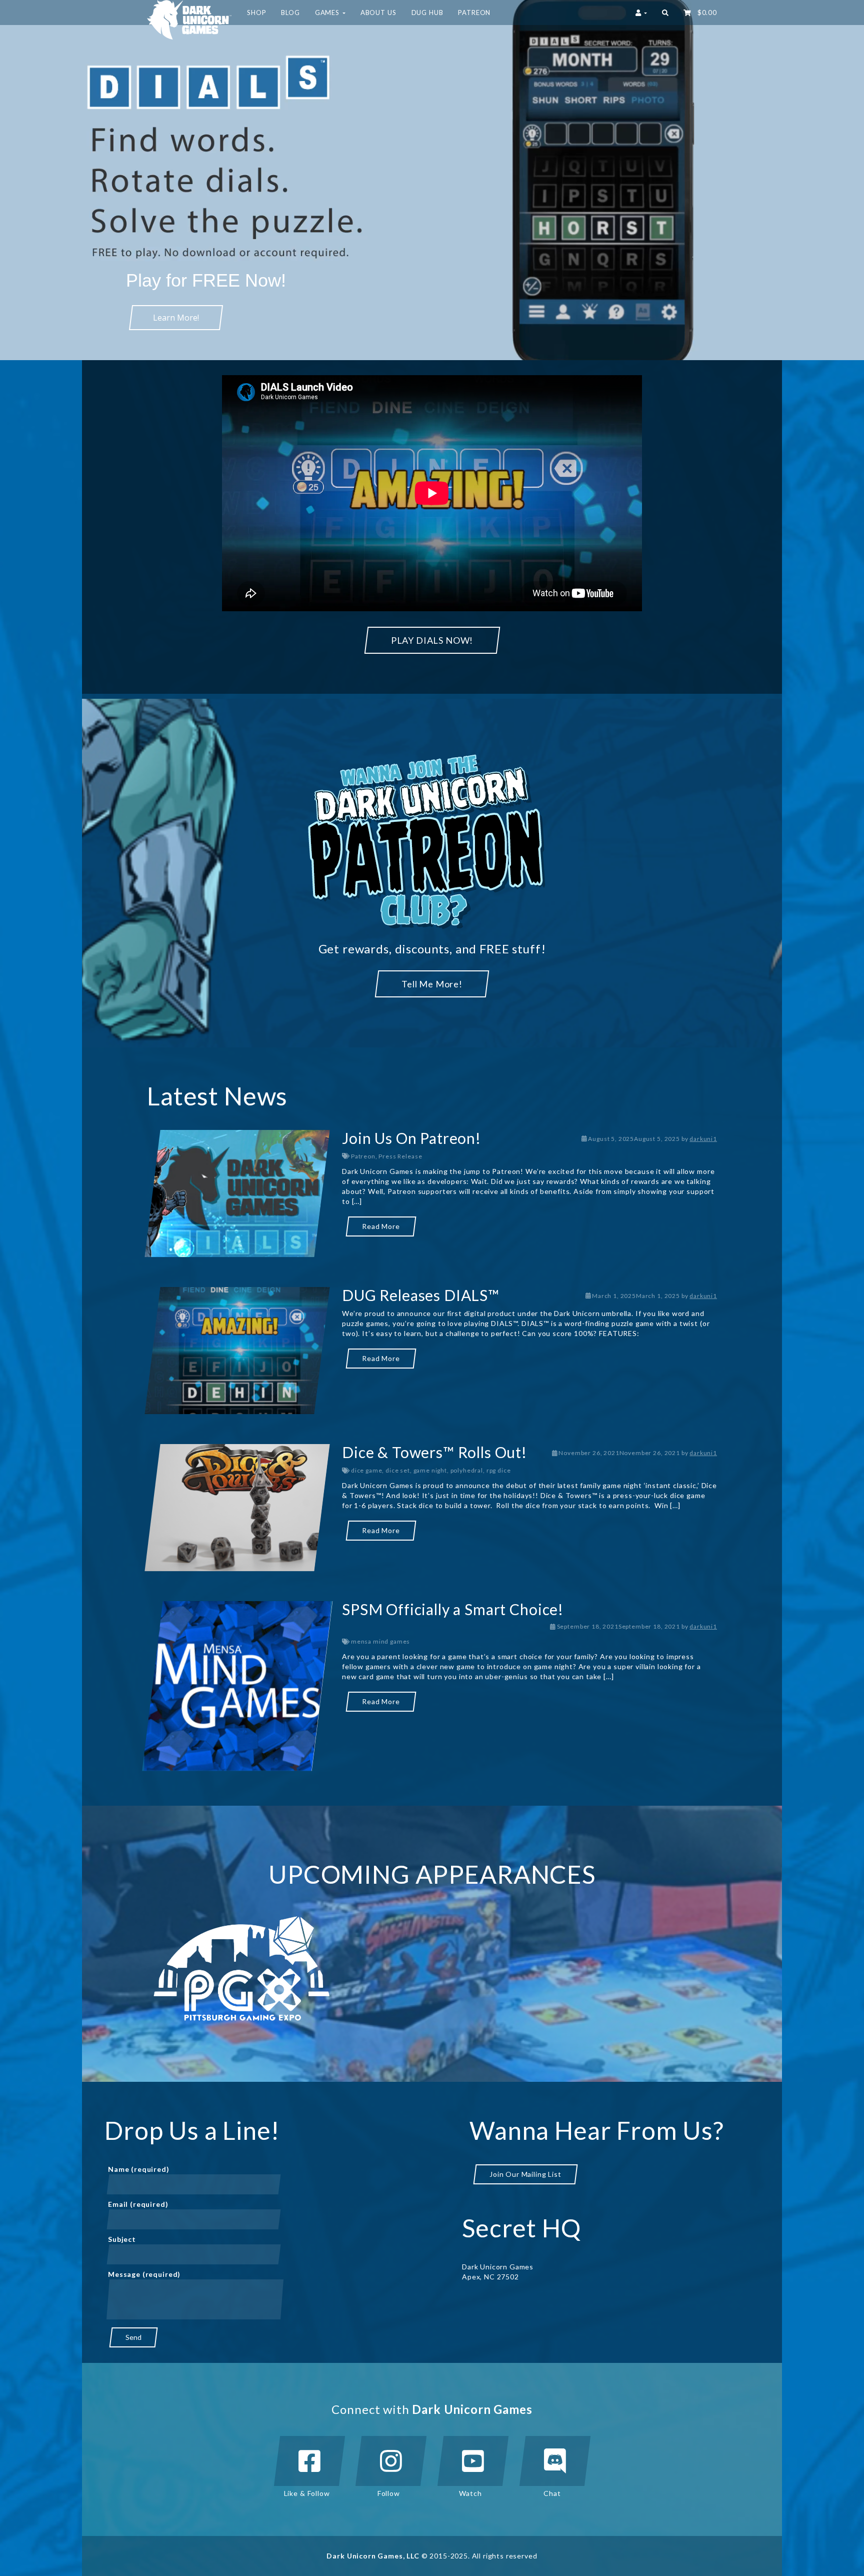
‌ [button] (705, 13)
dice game (367, 1470)
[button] (665, 13)
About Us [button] (378, 13)
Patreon (363, 1156)
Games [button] (328, 13)
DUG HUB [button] (427, 13)
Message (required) (144, 2274)
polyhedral (467, 1470)
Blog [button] (290, 13)
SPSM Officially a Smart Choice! (453, 1609)
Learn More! (176, 318)
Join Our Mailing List (525, 2174)
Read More (381, 1226)
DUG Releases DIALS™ (421, 1295)
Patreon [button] (474, 13)
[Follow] (391, 2461)
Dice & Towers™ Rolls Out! (434, 1452)
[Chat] (555, 2461)
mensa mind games (380, 1641)
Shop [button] (256, 13)
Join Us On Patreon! (411, 1138)
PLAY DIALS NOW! (432, 640)
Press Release (400, 1156)
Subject (122, 2239)
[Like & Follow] (309, 2461)
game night (430, 1470)
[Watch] (473, 2461)
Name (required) (139, 2169)
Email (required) (138, 2204)
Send (133, 2337)
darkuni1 (703, 1139)
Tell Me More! (432, 984)
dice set (398, 1470)
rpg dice (499, 1470)
